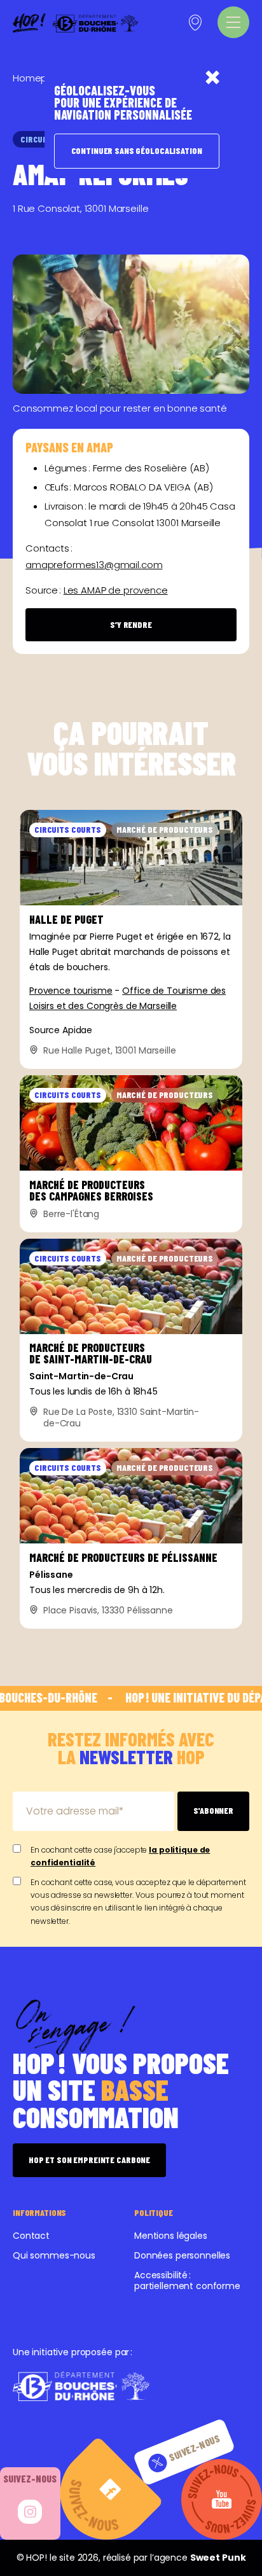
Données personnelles (182, 2255)
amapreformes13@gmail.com (94, 565)
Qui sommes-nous (54, 2255)
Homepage (39, 78)
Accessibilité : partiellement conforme (187, 2280)
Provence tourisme (71, 991)
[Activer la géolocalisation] (195, 22)
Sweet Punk (218, 2558)
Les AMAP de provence (116, 590)
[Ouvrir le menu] (233, 22)
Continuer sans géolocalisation (137, 150)
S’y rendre (131, 624)
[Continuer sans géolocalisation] (212, 77)
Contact (31, 2236)
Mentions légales (171, 2236)
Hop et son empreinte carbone (89, 2160)
